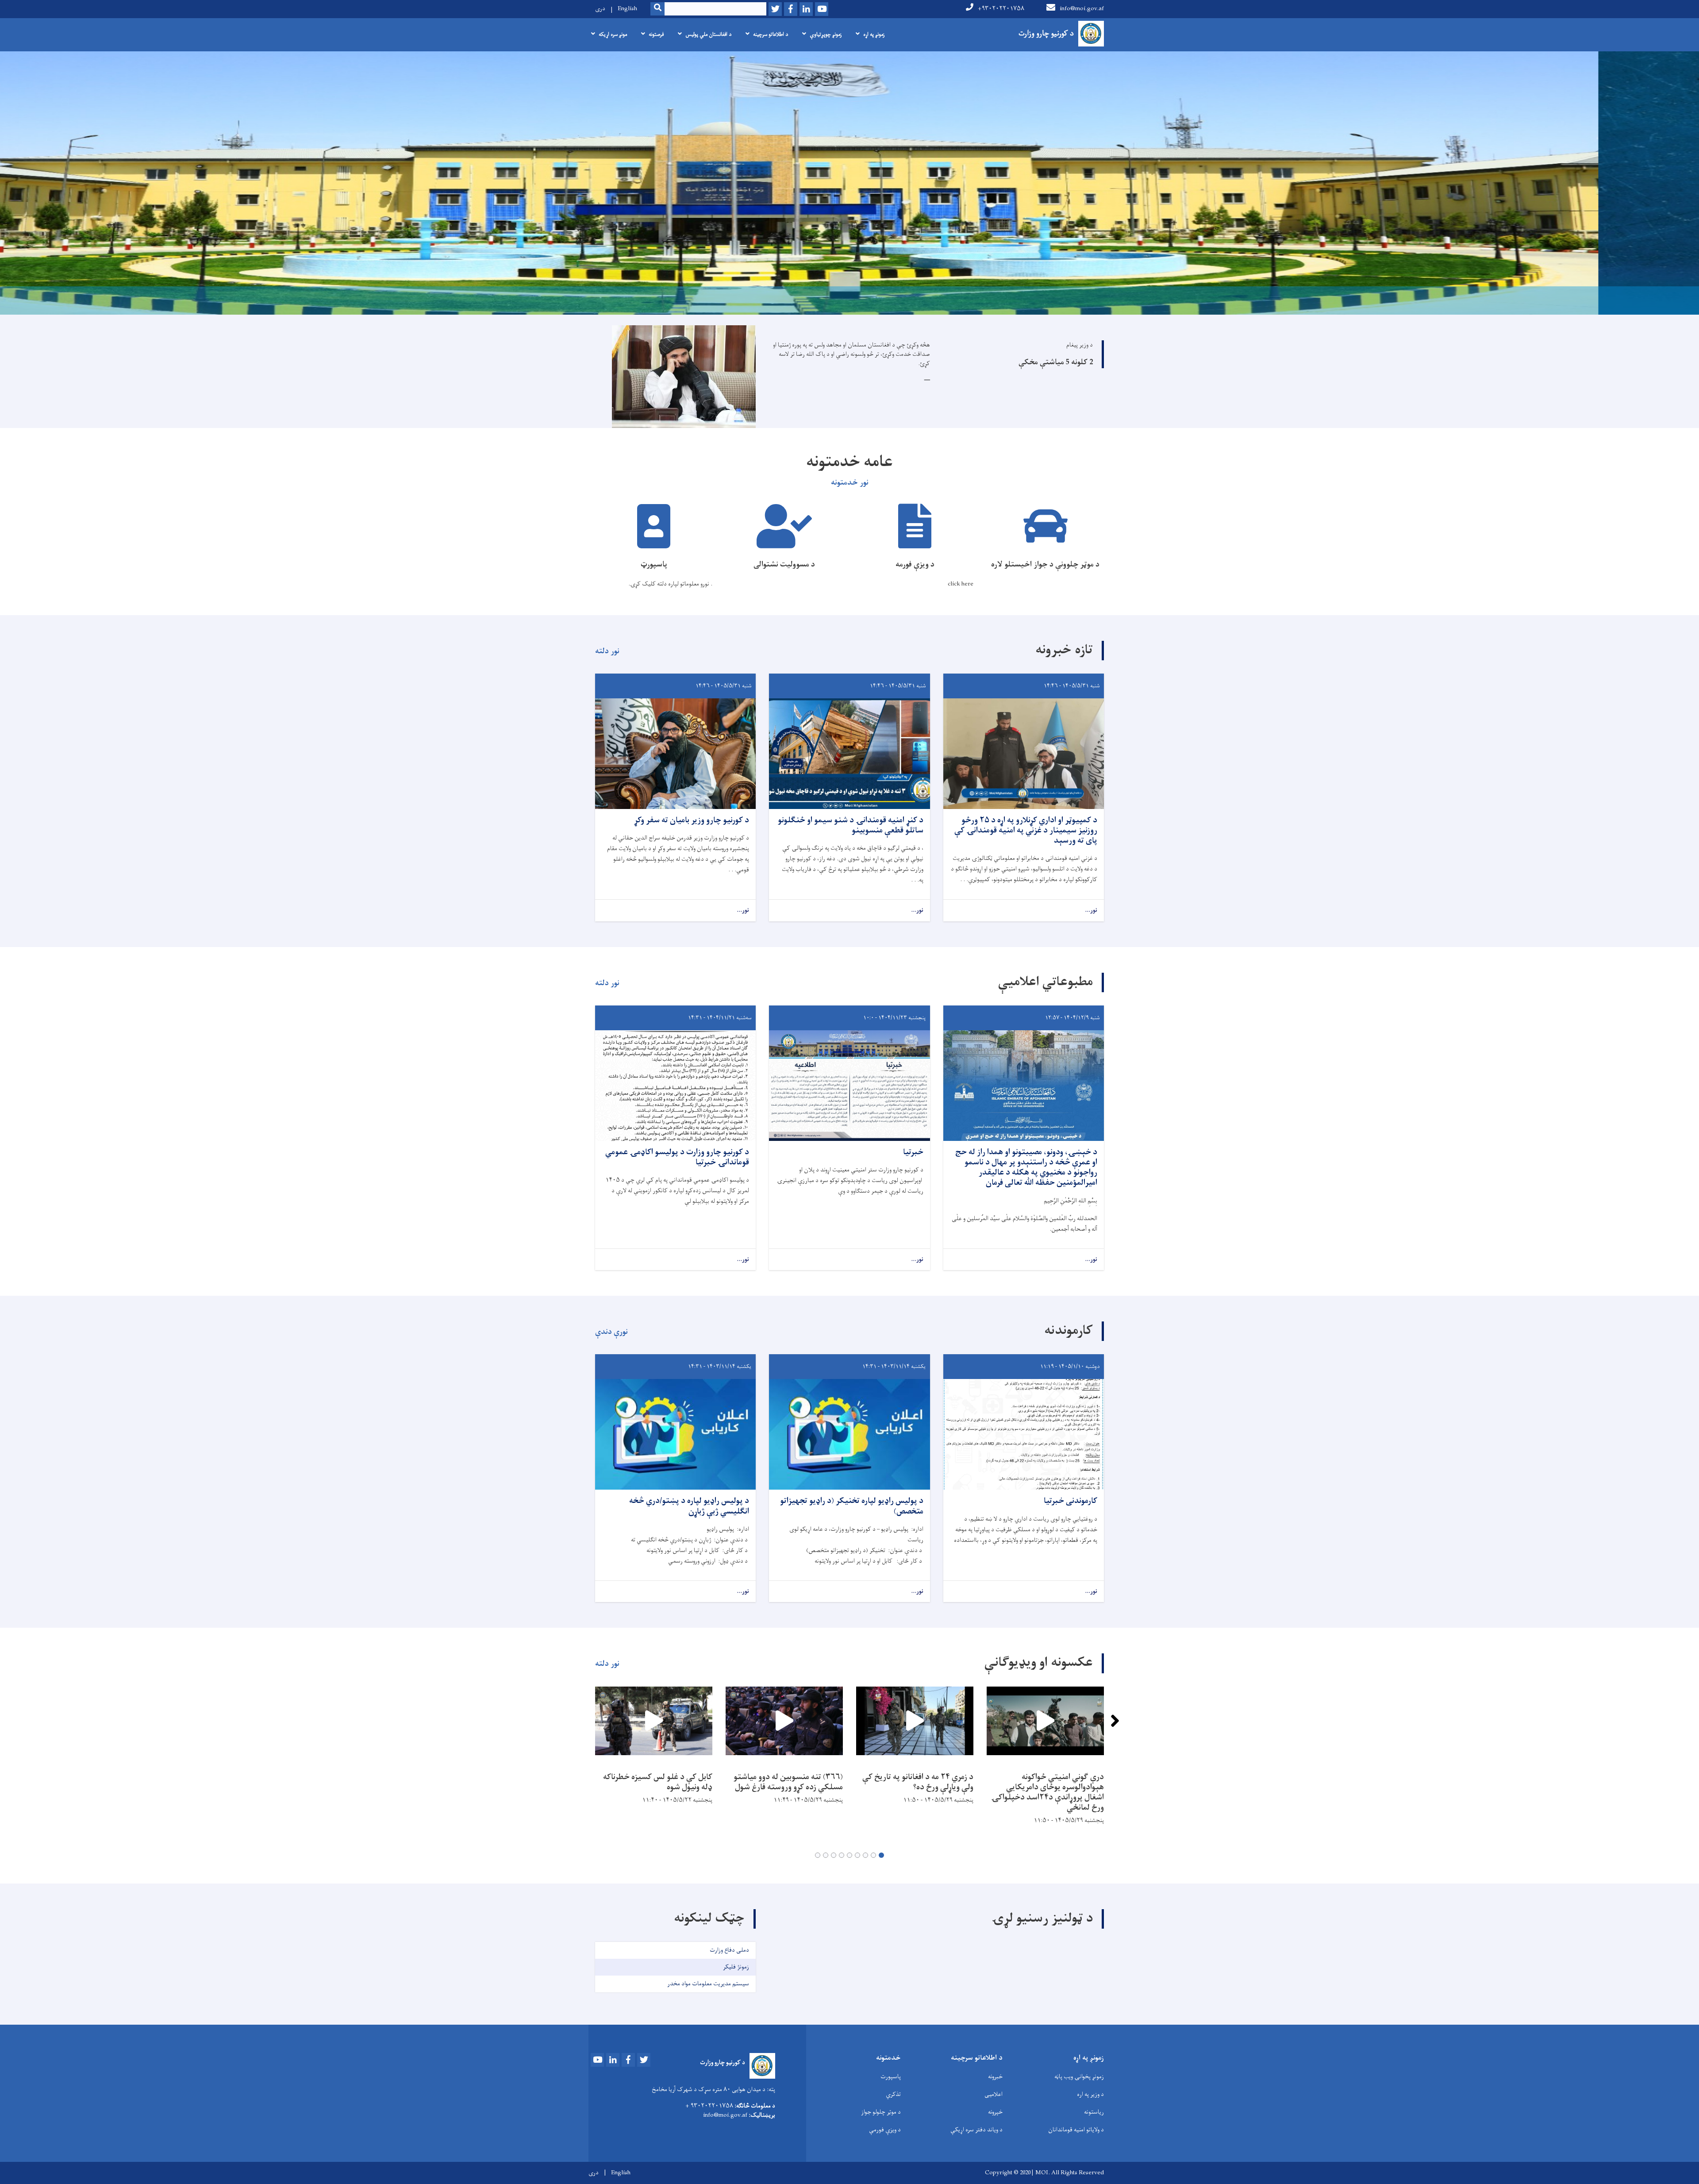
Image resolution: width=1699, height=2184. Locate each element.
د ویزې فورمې (885, 2130)
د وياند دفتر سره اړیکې (976, 2130)
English (627, 9)
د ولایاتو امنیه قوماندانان (1076, 2130)
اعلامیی (994, 2094)
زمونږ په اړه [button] (874, 35)
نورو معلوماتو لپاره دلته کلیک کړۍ (670, 584)
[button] (881, 1855)
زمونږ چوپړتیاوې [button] (826, 35)
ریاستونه (1094, 2112)
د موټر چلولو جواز (881, 2112)
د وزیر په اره (1090, 2094)
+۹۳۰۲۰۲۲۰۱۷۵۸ (1001, 9)
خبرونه (995, 2077)
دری (600, 9)
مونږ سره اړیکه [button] (613, 35)
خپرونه (995, 2112)
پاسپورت (891, 2077)
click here (961, 584)
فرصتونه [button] (656, 35)
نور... (1091, 911)
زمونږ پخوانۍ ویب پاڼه (1079, 2077)
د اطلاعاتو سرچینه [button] (771, 35)
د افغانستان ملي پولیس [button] (708, 35)
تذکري (893, 2094)
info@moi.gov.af (1082, 9)
